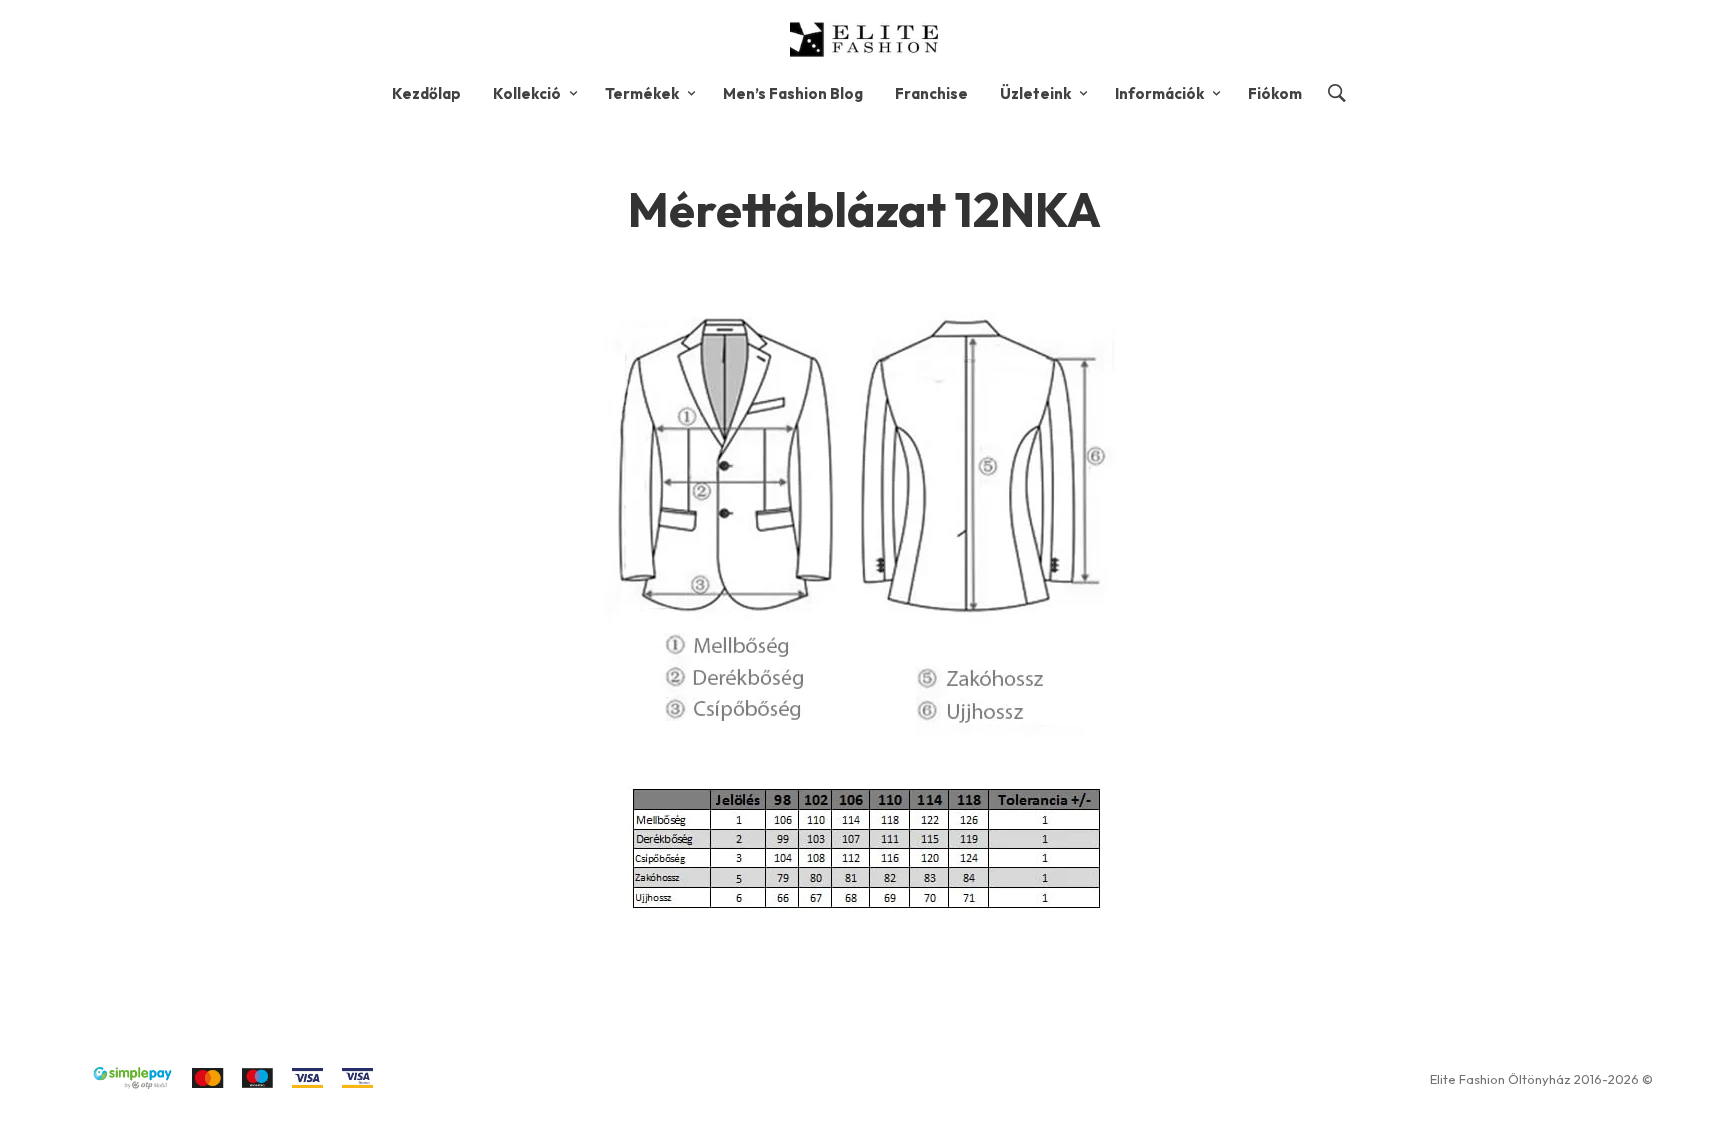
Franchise (931, 93)
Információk (1159, 93)
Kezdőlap (426, 93)
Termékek (642, 93)
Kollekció (527, 93)
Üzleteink (1035, 93)
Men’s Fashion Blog (793, 93)
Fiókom (1275, 93)
